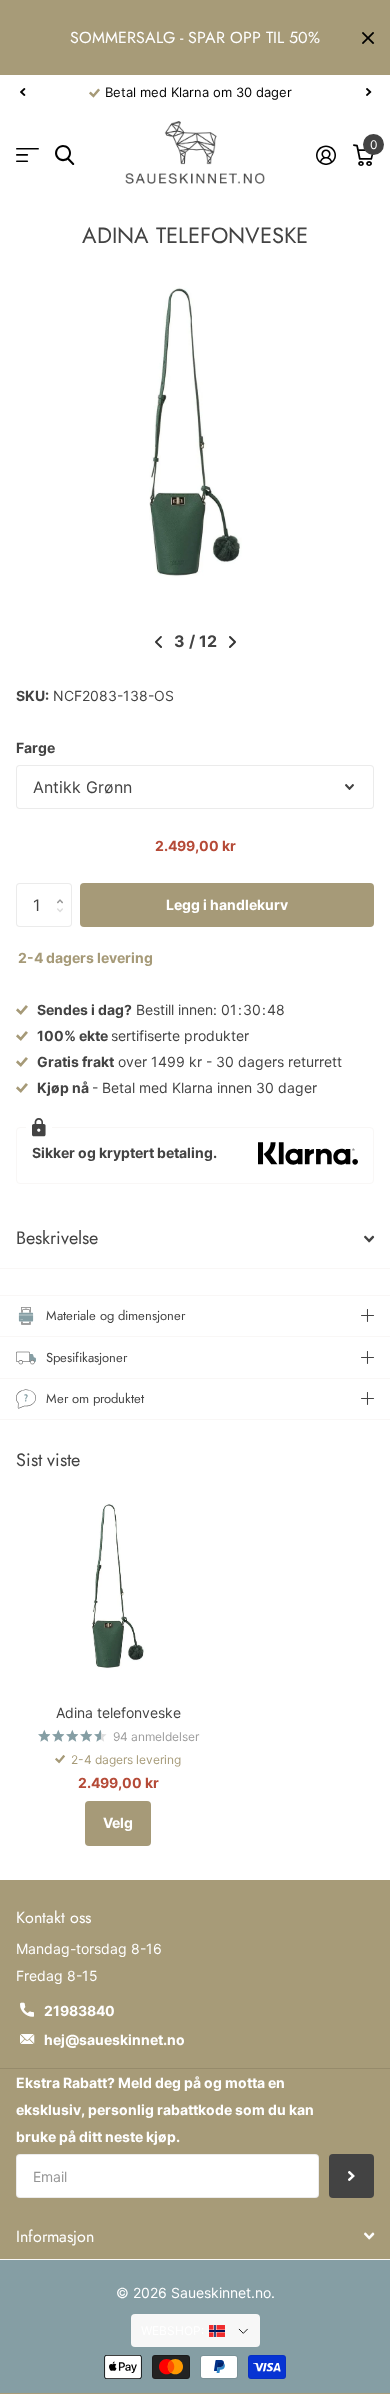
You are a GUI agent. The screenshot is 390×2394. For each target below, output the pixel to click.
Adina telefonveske (118, 1712)
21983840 (79, 2010)
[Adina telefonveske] (118, 1586)
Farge (35, 747)
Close (368, 37)
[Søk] (64, 155)
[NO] (229, 2331)
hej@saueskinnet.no (114, 2039)
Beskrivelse (57, 1238)
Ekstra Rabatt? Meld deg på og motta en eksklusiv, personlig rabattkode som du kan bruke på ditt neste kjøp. (165, 2109)
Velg (118, 1822)
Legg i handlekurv (227, 904)
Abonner (351, 2176)
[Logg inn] (325, 155)
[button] (22, 92)
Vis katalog (27, 155)
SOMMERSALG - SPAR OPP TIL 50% (195, 37)
